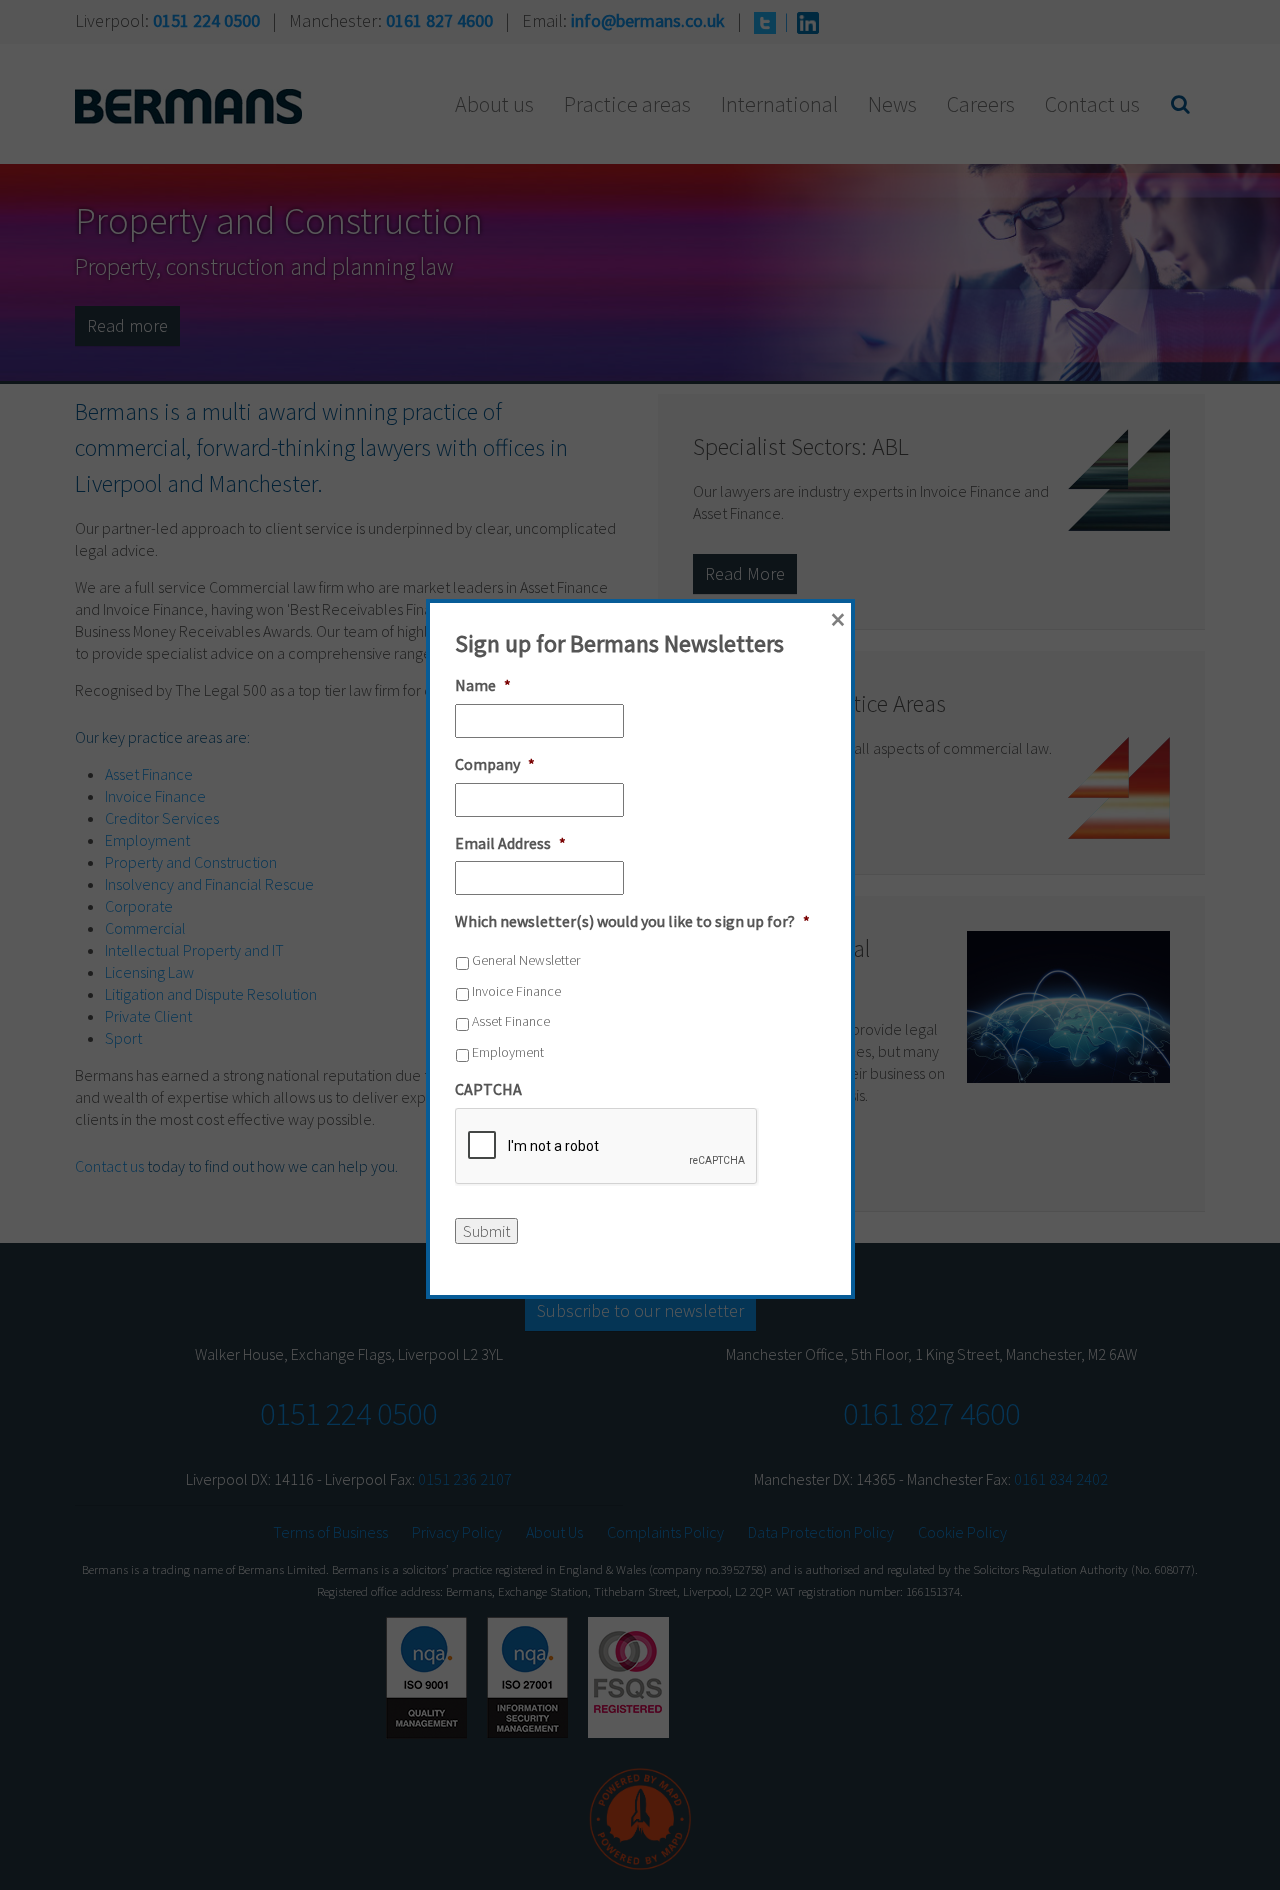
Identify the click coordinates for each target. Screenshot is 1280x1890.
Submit (486, 1231)
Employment (508, 1052)
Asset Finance (511, 1021)
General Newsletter (526, 960)
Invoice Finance (516, 991)
